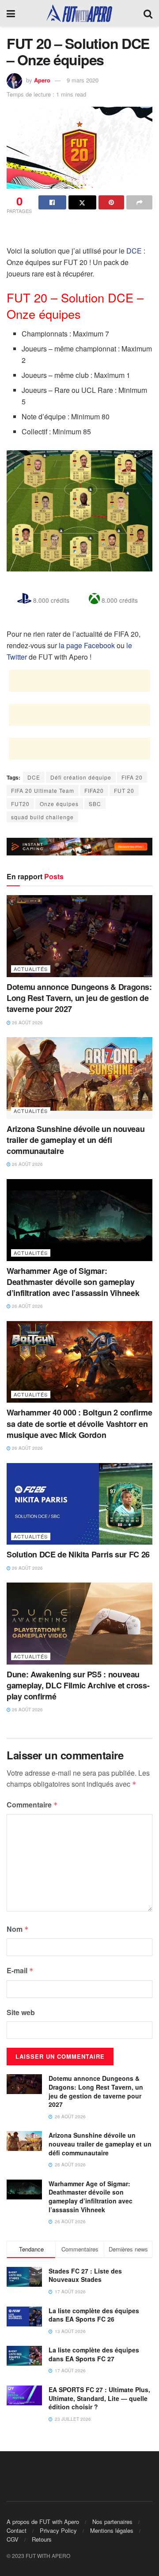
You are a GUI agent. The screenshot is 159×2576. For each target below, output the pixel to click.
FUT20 (20, 804)
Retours (42, 2539)
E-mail (20, 1970)
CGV (13, 2539)
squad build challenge (42, 817)
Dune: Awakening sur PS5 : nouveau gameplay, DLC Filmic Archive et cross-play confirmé (78, 1685)
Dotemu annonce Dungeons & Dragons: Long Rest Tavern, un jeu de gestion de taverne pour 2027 (79, 998)
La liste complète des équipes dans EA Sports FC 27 (94, 2354)
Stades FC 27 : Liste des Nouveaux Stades (85, 2275)
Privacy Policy (58, 2530)
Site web (21, 2012)
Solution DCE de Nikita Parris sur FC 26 (78, 1554)
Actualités (31, 969)
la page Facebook (87, 645)
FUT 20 (124, 790)
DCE (134, 251)
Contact (17, 2530)
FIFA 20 (132, 777)
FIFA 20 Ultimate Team (43, 790)
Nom (18, 1929)
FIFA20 (94, 790)
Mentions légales (112, 2530)
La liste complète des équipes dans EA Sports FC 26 (94, 2315)
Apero (42, 80)
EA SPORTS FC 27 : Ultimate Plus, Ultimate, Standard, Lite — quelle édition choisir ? (99, 2398)
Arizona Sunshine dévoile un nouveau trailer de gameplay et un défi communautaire (76, 1140)
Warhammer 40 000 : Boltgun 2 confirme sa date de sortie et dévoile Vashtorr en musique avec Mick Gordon (79, 1423)
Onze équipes (59, 804)
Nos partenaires (112, 2522)
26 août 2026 (27, 1023)
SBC (95, 804)
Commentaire (32, 1805)
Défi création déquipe (81, 777)
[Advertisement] (79, 231)
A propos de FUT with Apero (43, 2522)
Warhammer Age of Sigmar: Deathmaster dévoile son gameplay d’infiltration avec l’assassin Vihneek (73, 1282)
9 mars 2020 (83, 80)
